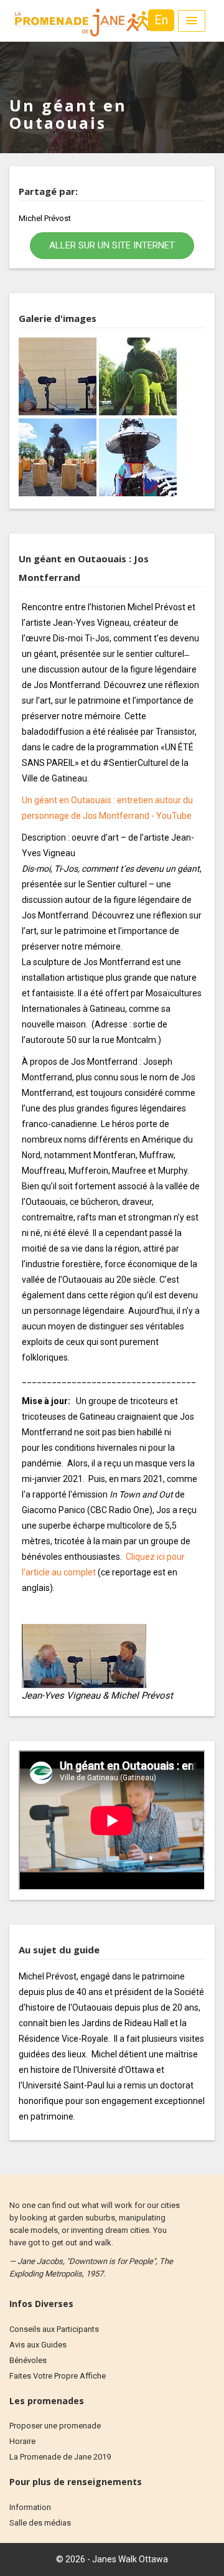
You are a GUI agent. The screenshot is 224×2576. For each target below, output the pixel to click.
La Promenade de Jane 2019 (60, 2457)
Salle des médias (40, 2523)
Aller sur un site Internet (112, 245)
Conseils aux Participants (54, 2329)
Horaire (22, 2441)
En (161, 20)
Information (30, 2507)
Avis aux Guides (38, 2345)
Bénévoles (28, 2360)
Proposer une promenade (55, 2426)
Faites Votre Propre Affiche (58, 2376)
